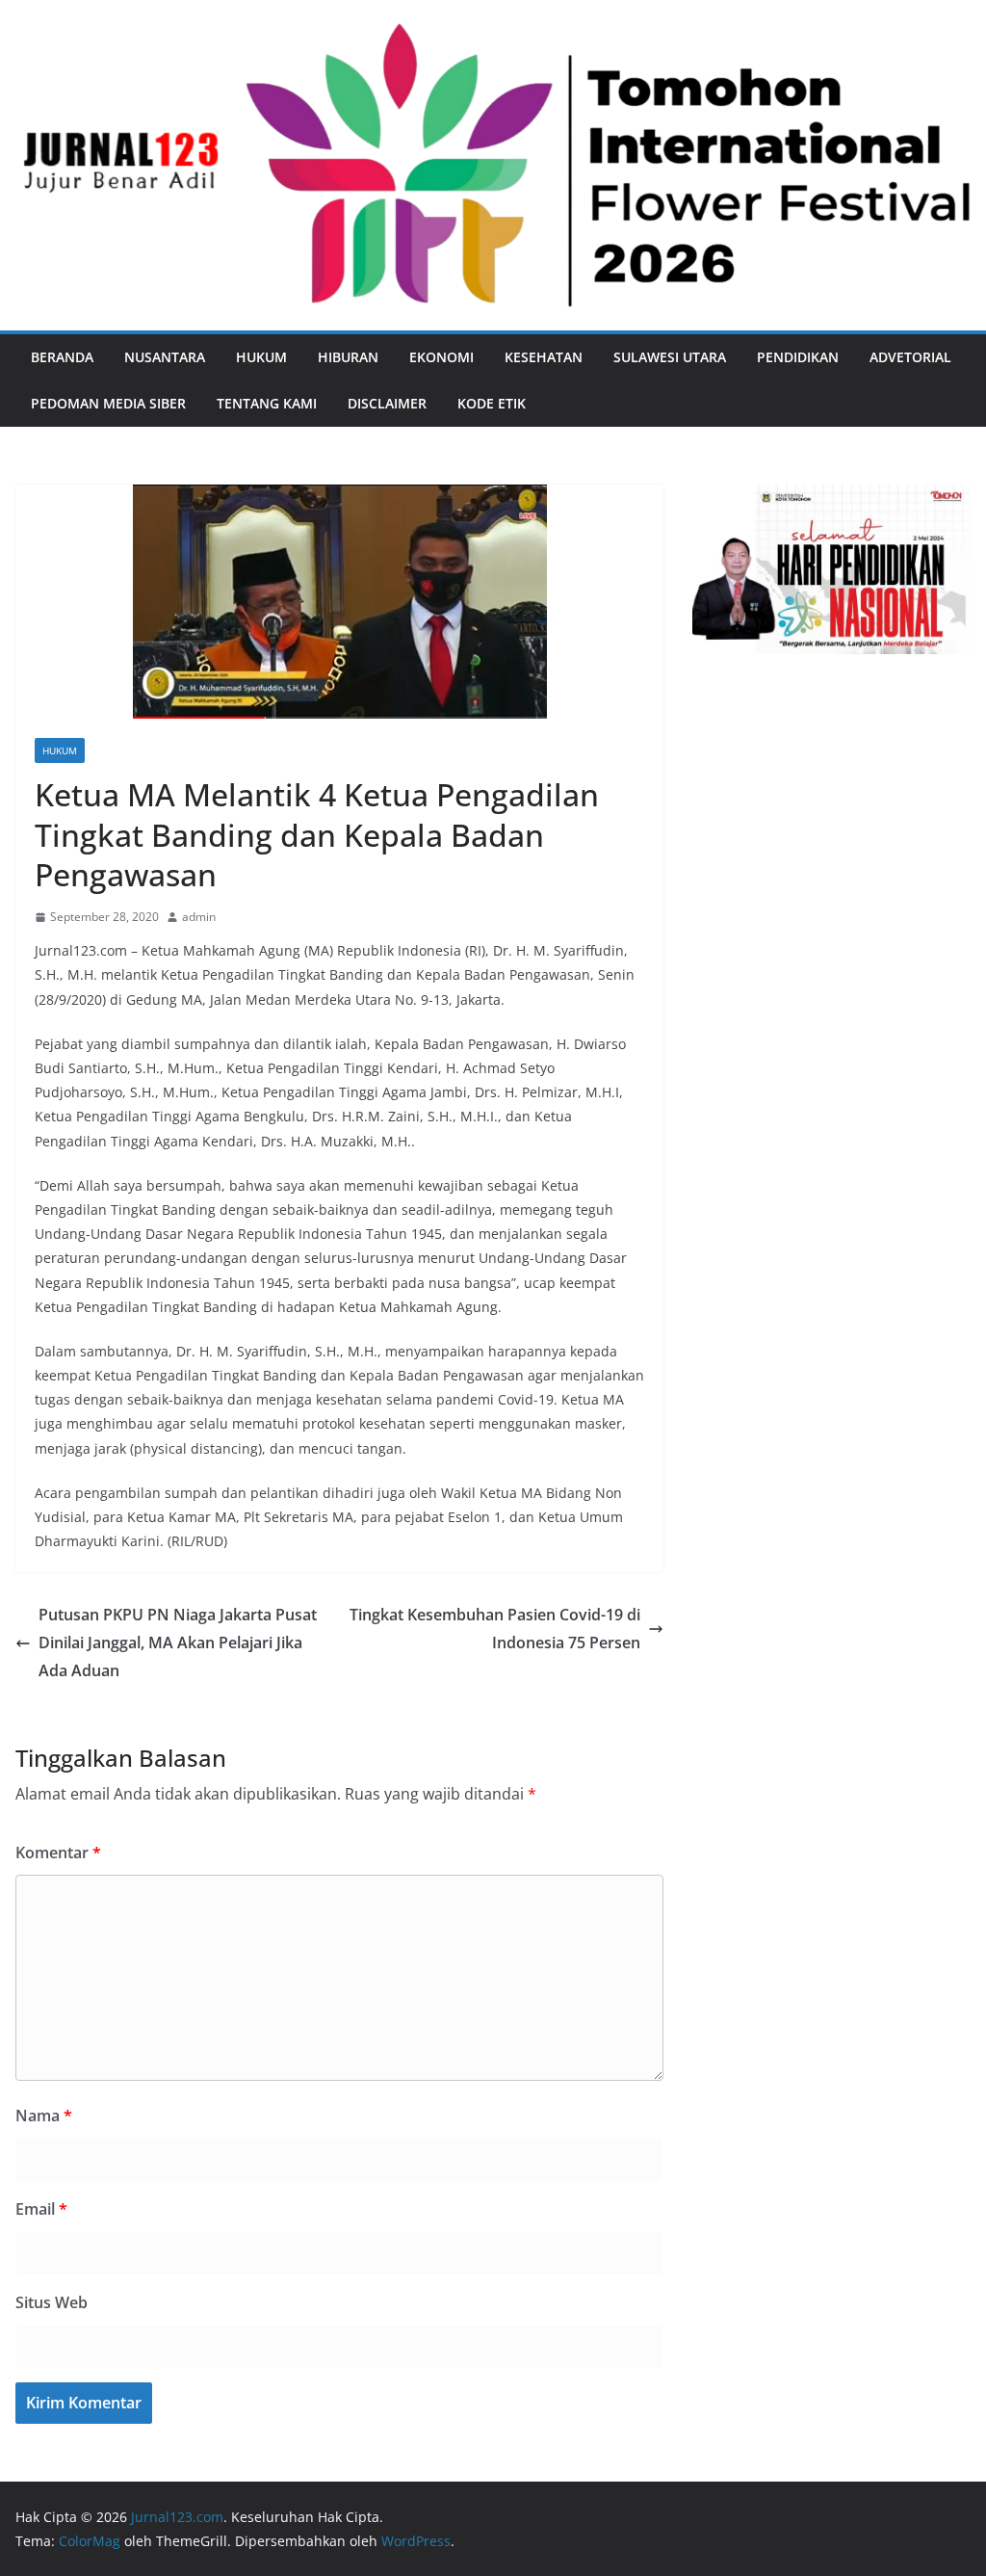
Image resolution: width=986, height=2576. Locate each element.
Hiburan (348, 357)
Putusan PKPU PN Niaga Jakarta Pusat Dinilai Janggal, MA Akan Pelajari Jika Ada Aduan (178, 1643)
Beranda (62, 357)
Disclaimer (387, 403)
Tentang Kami (267, 403)
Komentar (58, 1853)
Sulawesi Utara (670, 357)
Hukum (261, 357)
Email (41, 2209)
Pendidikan (798, 357)
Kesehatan (544, 357)
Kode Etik (492, 403)
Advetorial (910, 357)
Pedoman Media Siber (108, 403)
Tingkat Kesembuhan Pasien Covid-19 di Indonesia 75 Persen (495, 1629)
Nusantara (165, 357)
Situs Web (52, 2302)
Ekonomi (441, 357)
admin (199, 917)
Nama (44, 2116)
